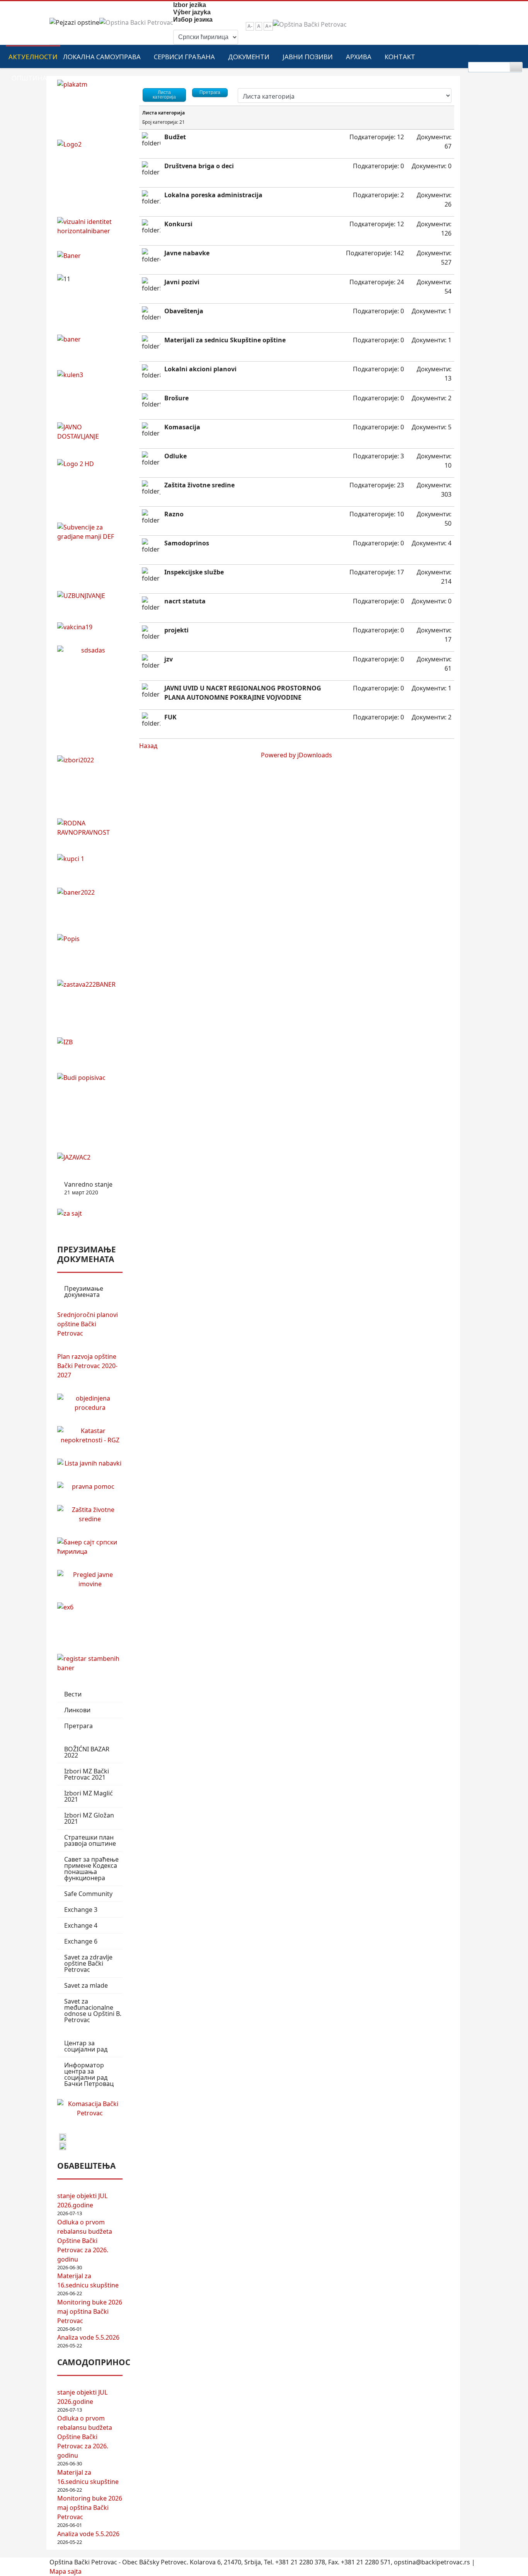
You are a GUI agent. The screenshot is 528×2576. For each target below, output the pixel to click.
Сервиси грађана (184, 57)
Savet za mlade (86, 1985)
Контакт (400, 57)
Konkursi (178, 224)
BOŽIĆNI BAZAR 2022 (87, 1752)
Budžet (175, 137)
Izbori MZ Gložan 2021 (89, 1818)
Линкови (77, 1710)
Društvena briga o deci (199, 166)
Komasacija (182, 427)
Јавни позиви (308, 57)
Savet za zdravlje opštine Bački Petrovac (88, 1963)
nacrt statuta (185, 601)
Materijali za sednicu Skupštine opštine (225, 340)
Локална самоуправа (102, 57)
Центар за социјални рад (86, 2046)
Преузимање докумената (84, 1291)
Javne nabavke (187, 253)
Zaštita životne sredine (199, 485)
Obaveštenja (184, 311)
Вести (73, 1694)
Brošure (176, 398)
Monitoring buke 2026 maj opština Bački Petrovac (90, 2311)
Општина (29, 78)
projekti (176, 630)
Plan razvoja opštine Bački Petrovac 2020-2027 (87, 1366)
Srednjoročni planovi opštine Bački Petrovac (88, 1324)
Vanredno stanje (88, 1188)
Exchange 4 (81, 1925)
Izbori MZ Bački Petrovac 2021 (87, 1774)
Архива (359, 57)
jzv (169, 659)
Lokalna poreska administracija (213, 195)
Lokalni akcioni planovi (200, 369)
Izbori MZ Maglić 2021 (89, 1796)
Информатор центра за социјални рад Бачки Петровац (89, 2074)
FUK (170, 717)
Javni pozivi (182, 282)
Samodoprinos (187, 543)
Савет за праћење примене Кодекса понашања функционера (91, 1869)
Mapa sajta (66, 2571)
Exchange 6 (81, 1941)
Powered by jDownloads (296, 755)
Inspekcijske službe (194, 572)
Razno (174, 514)
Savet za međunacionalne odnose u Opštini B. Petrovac (93, 2011)
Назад (148, 746)
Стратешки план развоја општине (90, 1840)
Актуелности (33, 57)
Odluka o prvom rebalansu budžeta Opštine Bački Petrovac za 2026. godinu (85, 2241)
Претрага (78, 1726)
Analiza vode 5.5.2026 (88, 2337)
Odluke (175, 456)
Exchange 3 (81, 1910)
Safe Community (88, 1894)
